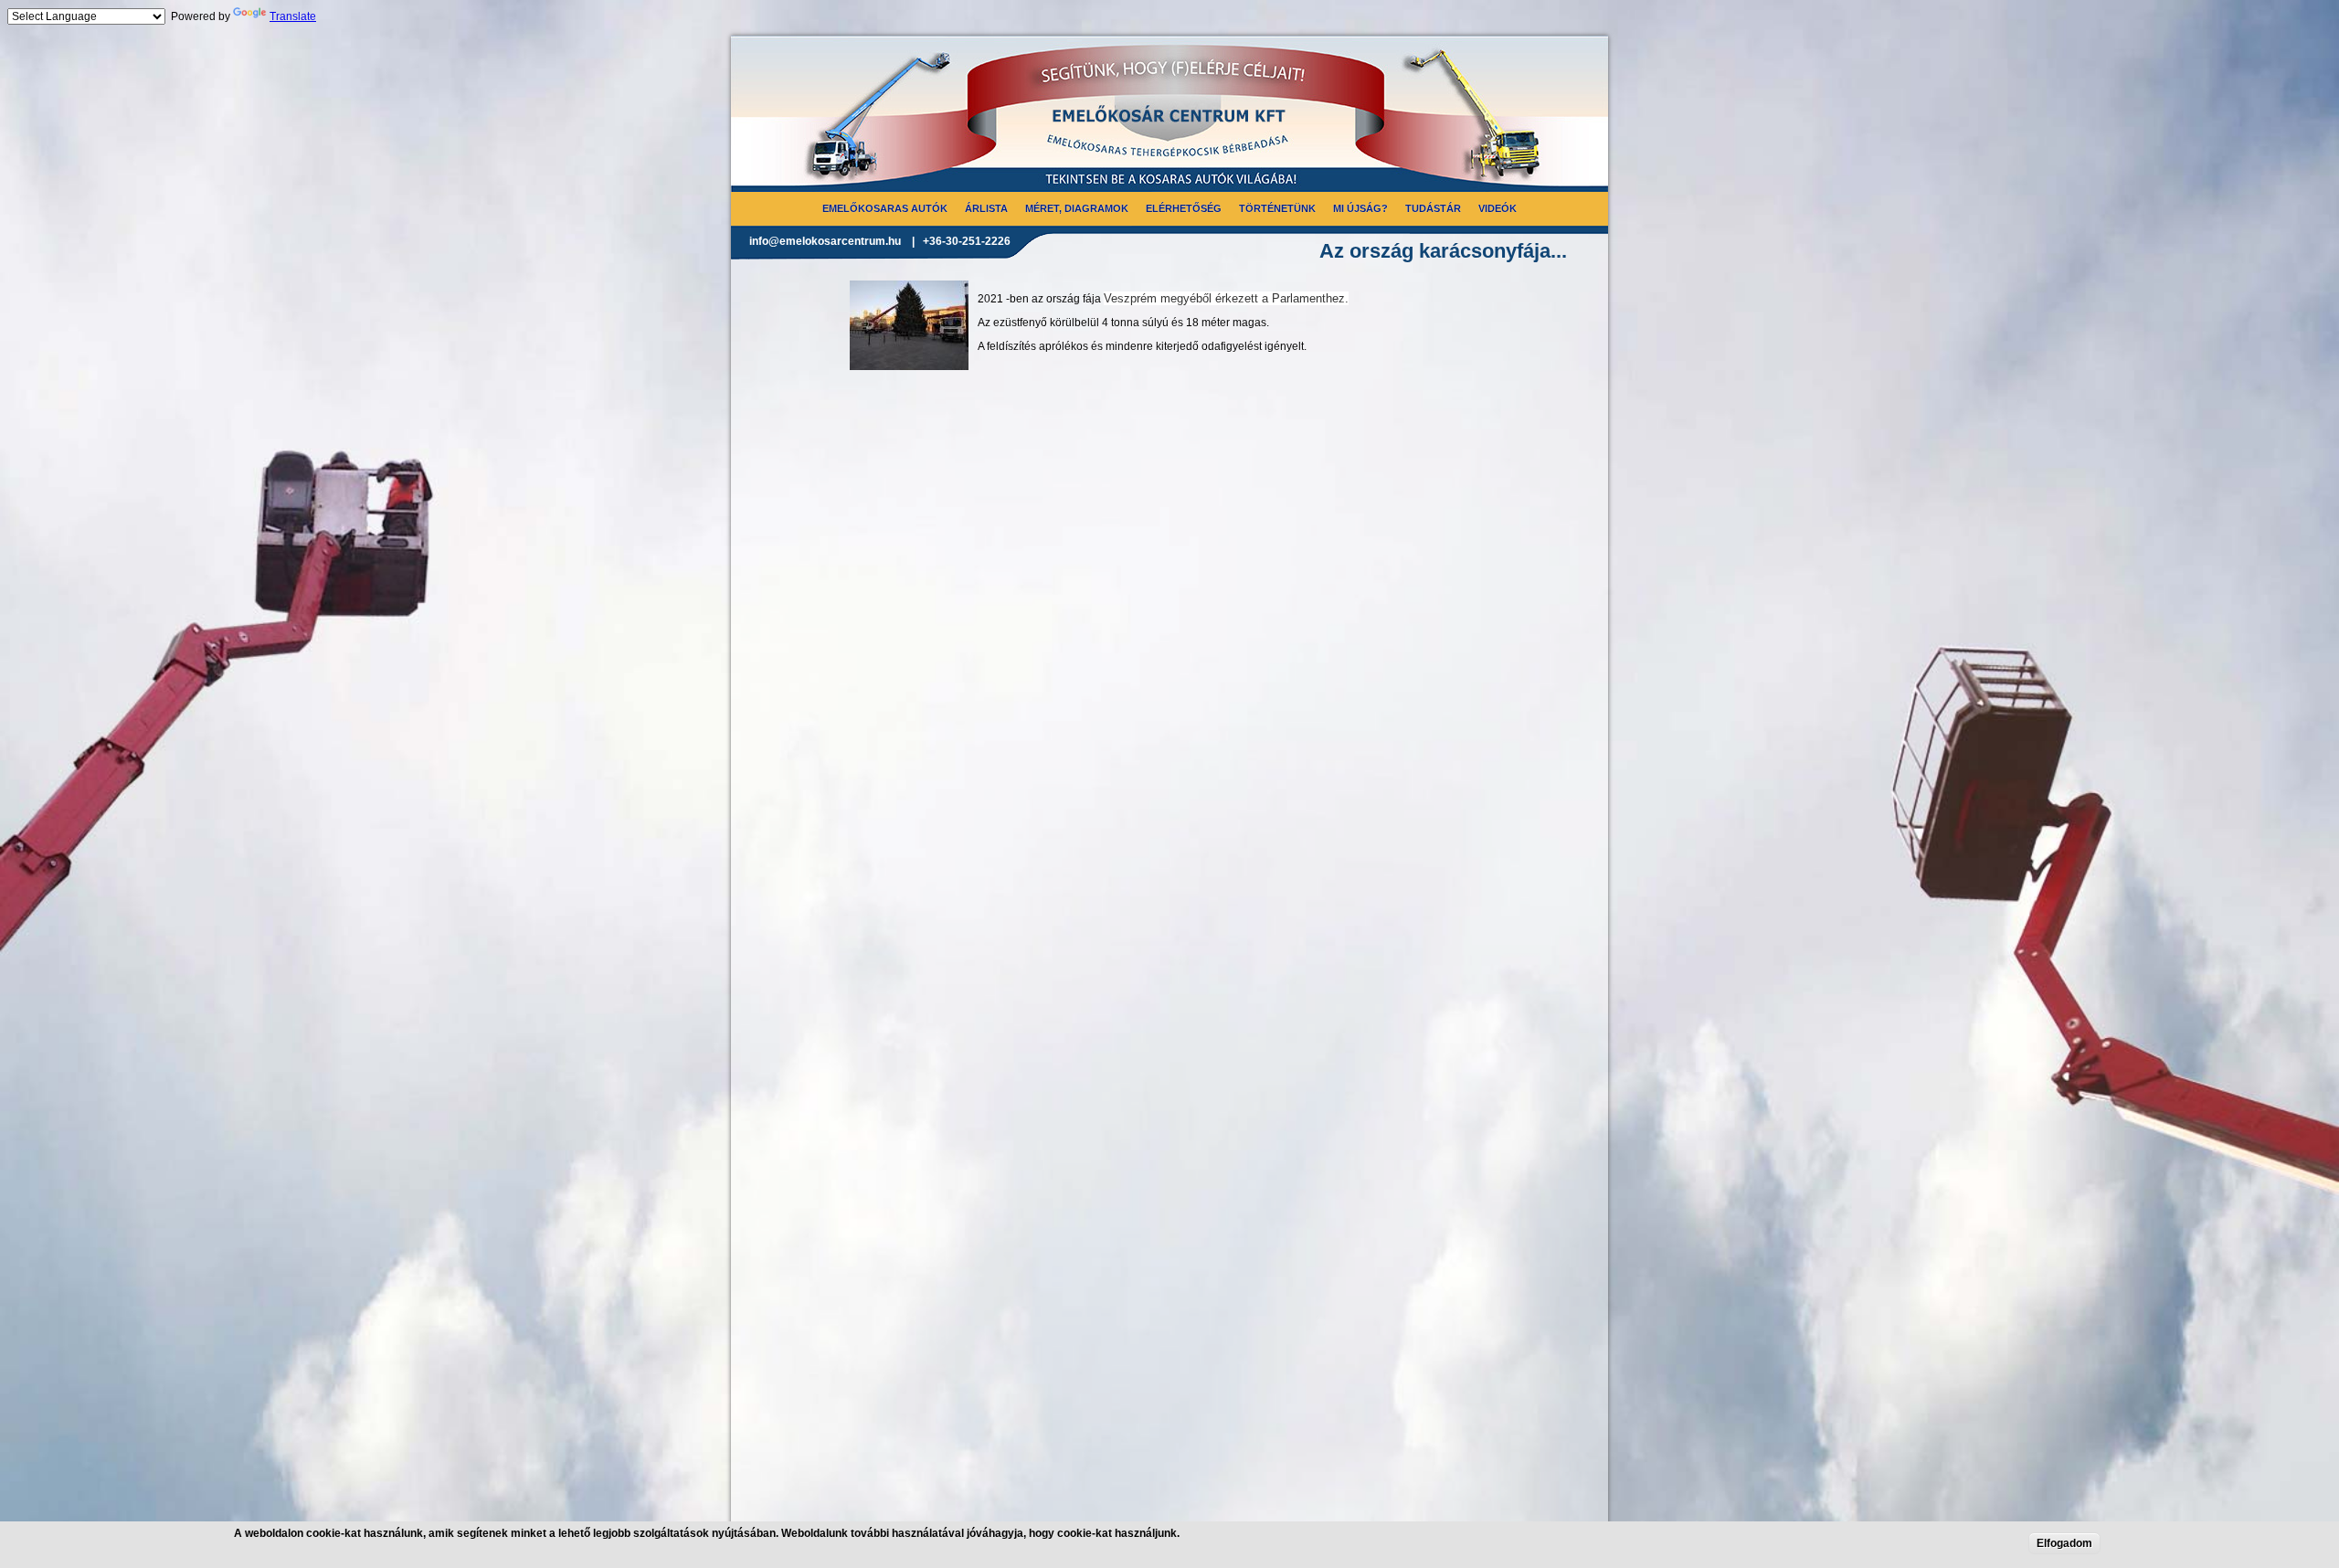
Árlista (986, 208)
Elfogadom (2064, 1543)
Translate (293, 16)
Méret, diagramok (1077, 208)
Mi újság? (1360, 208)
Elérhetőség (1184, 208)
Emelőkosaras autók (885, 208)
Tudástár (1433, 208)
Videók (1498, 208)
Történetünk (1277, 208)
